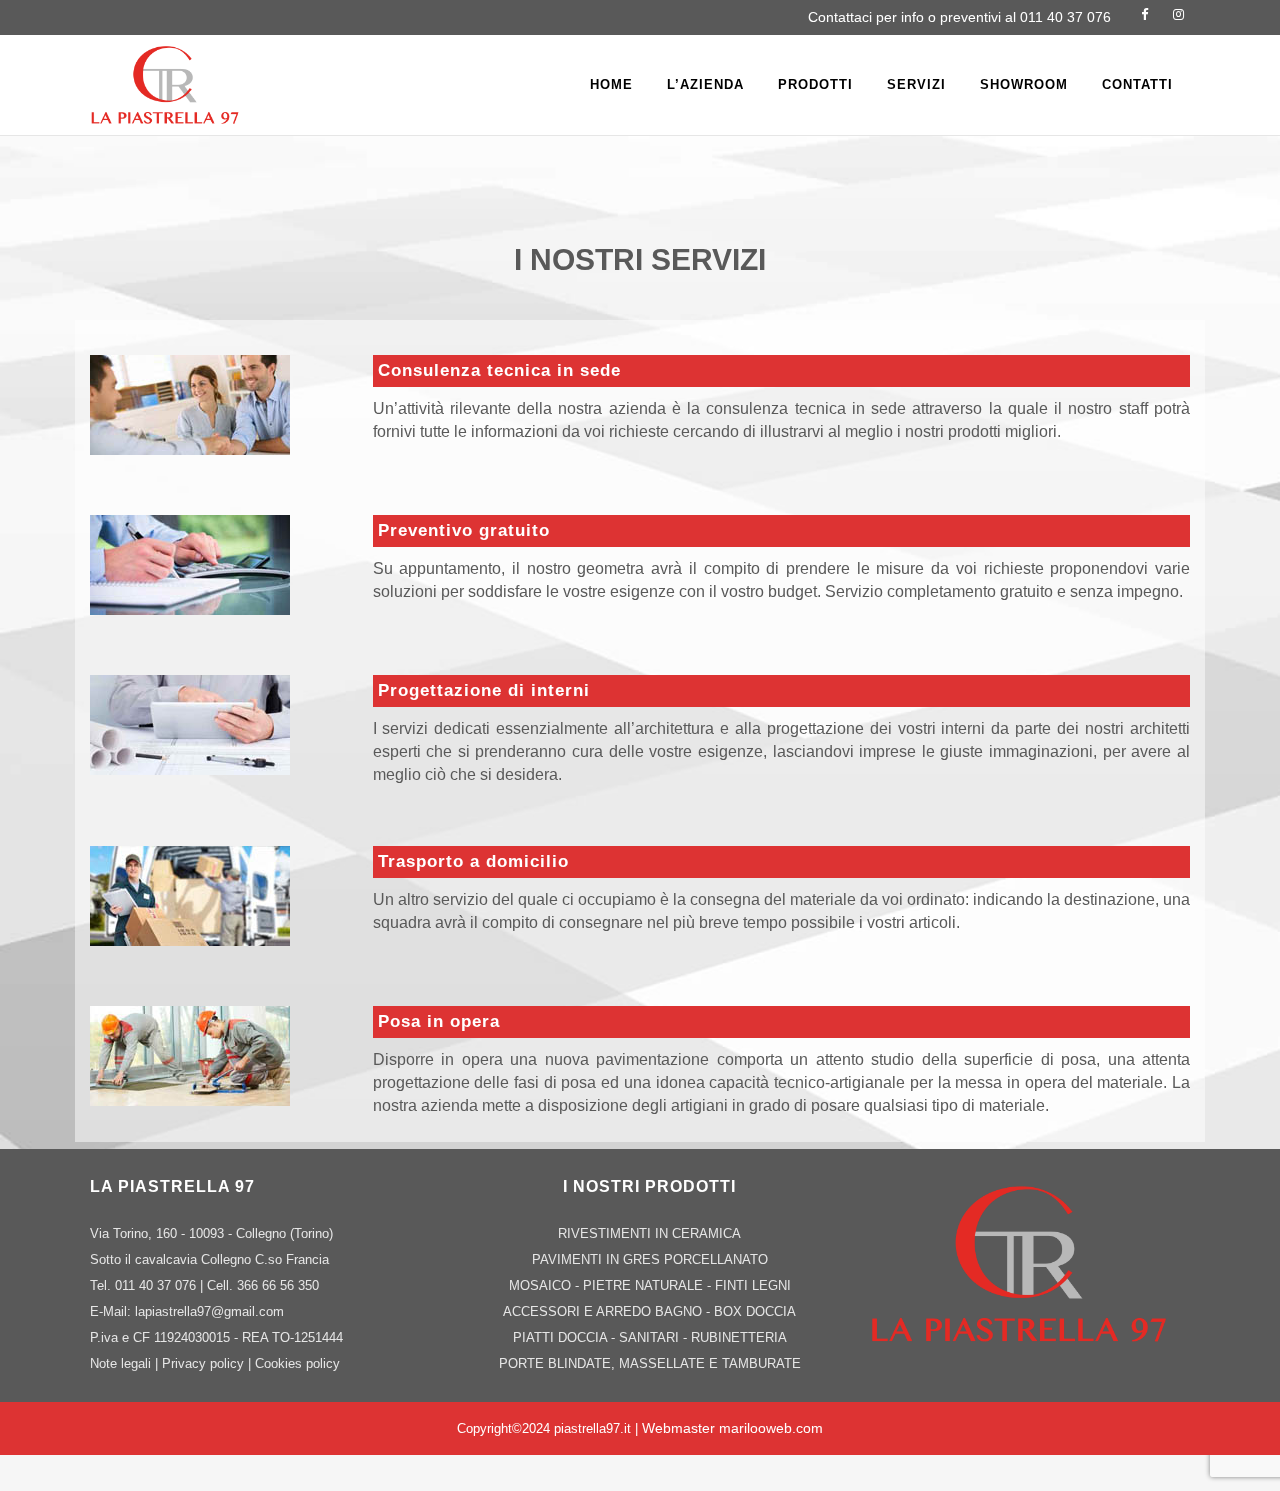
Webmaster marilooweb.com (732, 1428)
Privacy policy (203, 1363)
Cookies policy (297, 1363)
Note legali (120, 1363)
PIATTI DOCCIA (560, 1337)
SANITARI (649, 1337)
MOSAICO (540, 1285)
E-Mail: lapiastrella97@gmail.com (187, 1311)
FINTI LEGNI (753, 1285)
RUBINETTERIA (739, 1337)
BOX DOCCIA (755, 1311)
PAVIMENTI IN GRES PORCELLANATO (650, 1259)
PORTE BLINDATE (555, 1363)
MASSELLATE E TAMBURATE (710, 1363)
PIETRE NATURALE (643, 1285)
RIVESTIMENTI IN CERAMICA (649, 1233)
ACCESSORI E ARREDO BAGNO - (608, 1311)
